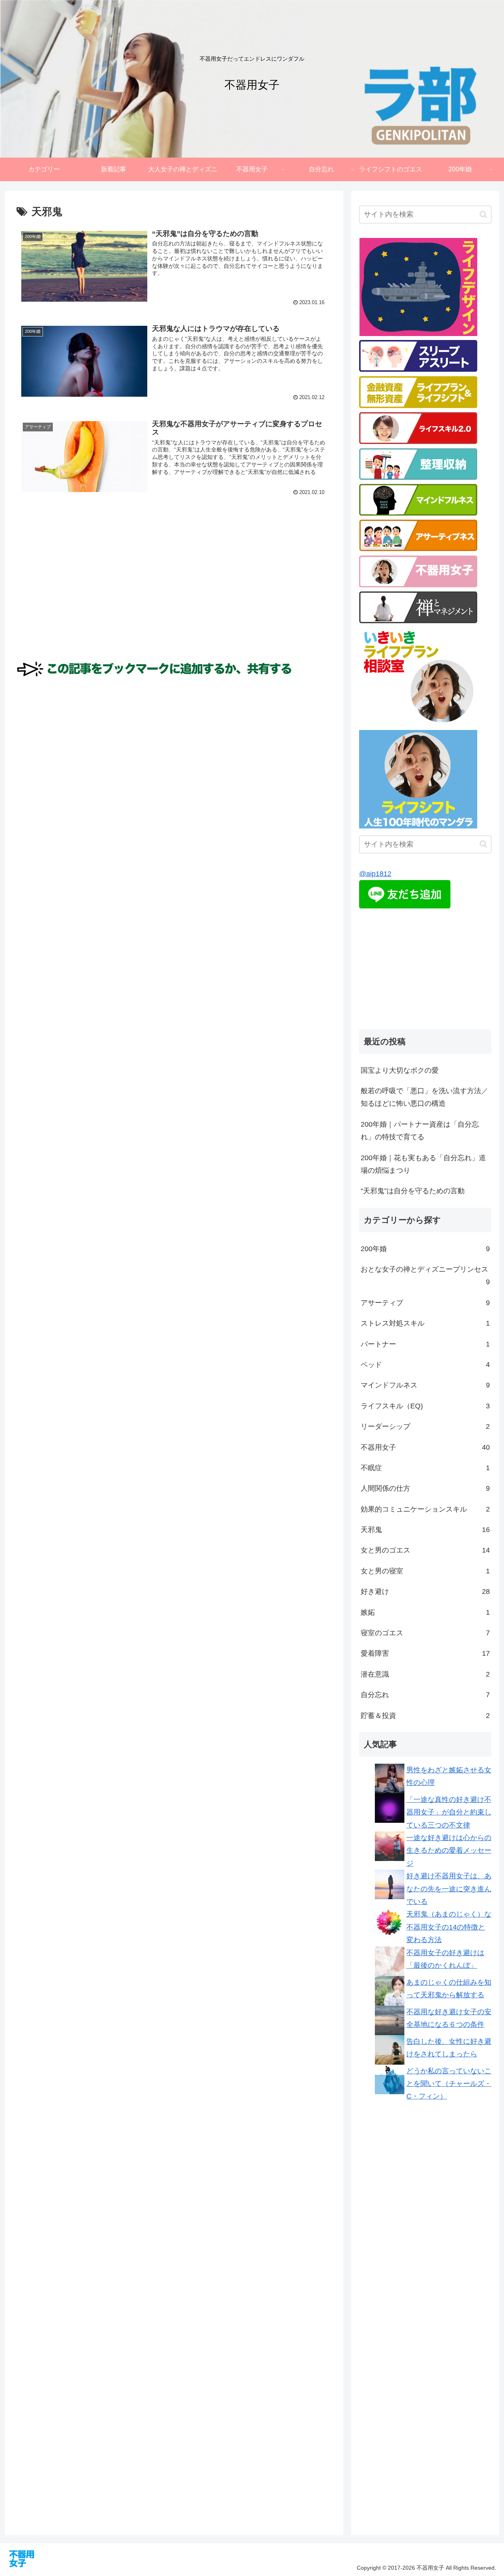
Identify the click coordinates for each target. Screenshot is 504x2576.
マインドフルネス (425, 1385)
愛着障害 (425, 1653)
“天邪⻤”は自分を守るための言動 (413, 1191)
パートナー (425, 1344)
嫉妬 (425, 1612)
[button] (483, 215)
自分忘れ (425, 1695)
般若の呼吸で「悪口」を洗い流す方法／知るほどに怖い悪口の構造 (424, 1097)
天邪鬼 (425, 1530)
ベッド (425, 1365)
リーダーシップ (425, 1426)
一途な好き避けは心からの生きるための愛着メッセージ (449, 1851)
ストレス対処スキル (425, 1323)
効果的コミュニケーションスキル (425, 1509)
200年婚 (425, 1249)
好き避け (425, 1592)
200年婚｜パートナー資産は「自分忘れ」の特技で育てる (420, 1131)
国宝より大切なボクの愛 (400, 1070)
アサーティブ (425, 1303)
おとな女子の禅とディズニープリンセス (425, 1276)
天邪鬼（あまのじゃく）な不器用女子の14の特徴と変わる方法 (449, 1927)
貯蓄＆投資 (425, 1716)
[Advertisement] (174, 602)
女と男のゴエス (425, 1550)
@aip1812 (375, 874)
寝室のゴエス (425, 1633)
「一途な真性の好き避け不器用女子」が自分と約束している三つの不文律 (449, 1812)
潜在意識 (425, 1674)
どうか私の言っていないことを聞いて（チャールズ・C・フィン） (449, 2084)
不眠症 (425, 1468)
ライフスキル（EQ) (425, 1406)
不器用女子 (425, 1447)
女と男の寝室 (425, 1571)
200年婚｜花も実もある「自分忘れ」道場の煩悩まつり (423, 1164)
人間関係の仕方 (425, 1488)
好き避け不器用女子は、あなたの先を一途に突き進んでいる (449, 1889)
